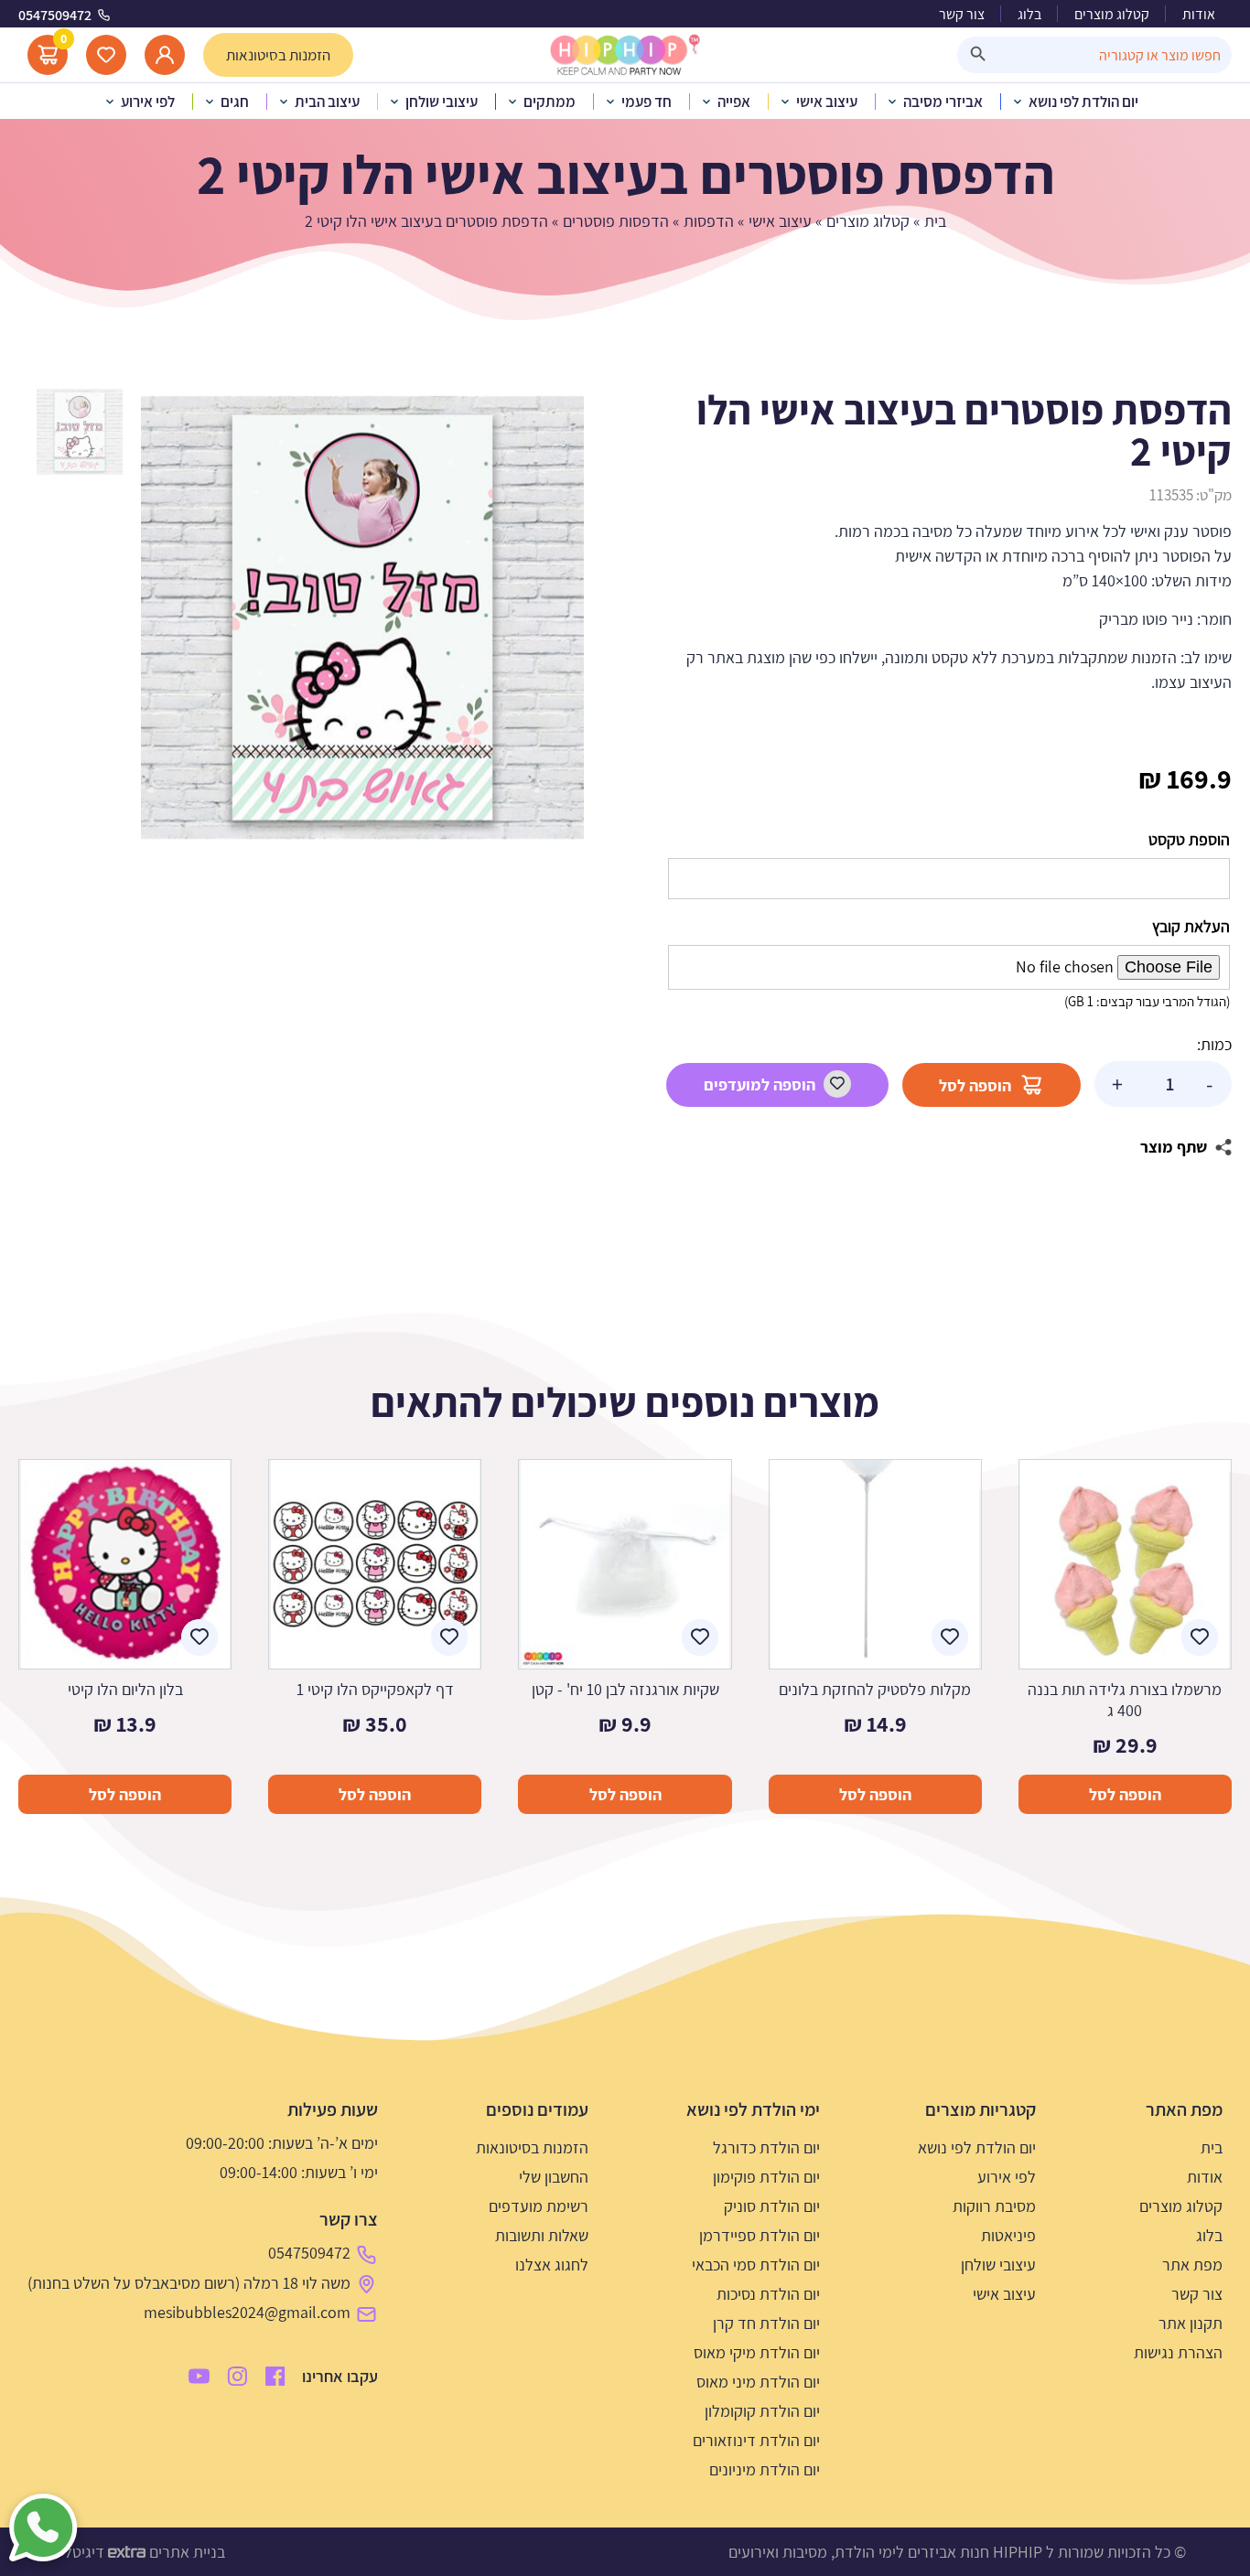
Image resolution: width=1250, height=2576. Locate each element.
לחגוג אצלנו (552, 2265)
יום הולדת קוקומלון (762, 2411)
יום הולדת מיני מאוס (758, 2382)
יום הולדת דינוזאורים (756, 2440)
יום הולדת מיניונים (765, 2469)
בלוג (1029, 14)
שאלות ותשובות (542, 2235)
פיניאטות (1008, 2235)
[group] (362, 617)
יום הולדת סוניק (772, 2206)
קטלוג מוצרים (1112, 14)
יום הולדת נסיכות (768, 2294)
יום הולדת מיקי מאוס (757, 2352)
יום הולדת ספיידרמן (760, 2235)
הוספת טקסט (1189, 839)
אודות (1199, 14)
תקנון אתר (1191, 2323)
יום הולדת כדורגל (766, 2147)
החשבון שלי (554, 2177)
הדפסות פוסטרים (616, 221)
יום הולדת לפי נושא (977, 2147)
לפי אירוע (1007, 2177)
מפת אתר (1192, 2265)
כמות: (1214, 1044)
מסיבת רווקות (994, 2206)
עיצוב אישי (780, 221)
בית (935, 221)
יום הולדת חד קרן (766, 2323)
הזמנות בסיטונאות (532, 2147)
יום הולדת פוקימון (766, 2177)
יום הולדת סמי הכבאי (756, 2265)
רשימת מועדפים (539, 2206)
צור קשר (962, 14)
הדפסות (709, 221)
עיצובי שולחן (998, 2265)
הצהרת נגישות (1178, 2352)
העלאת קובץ (1191, 926)
